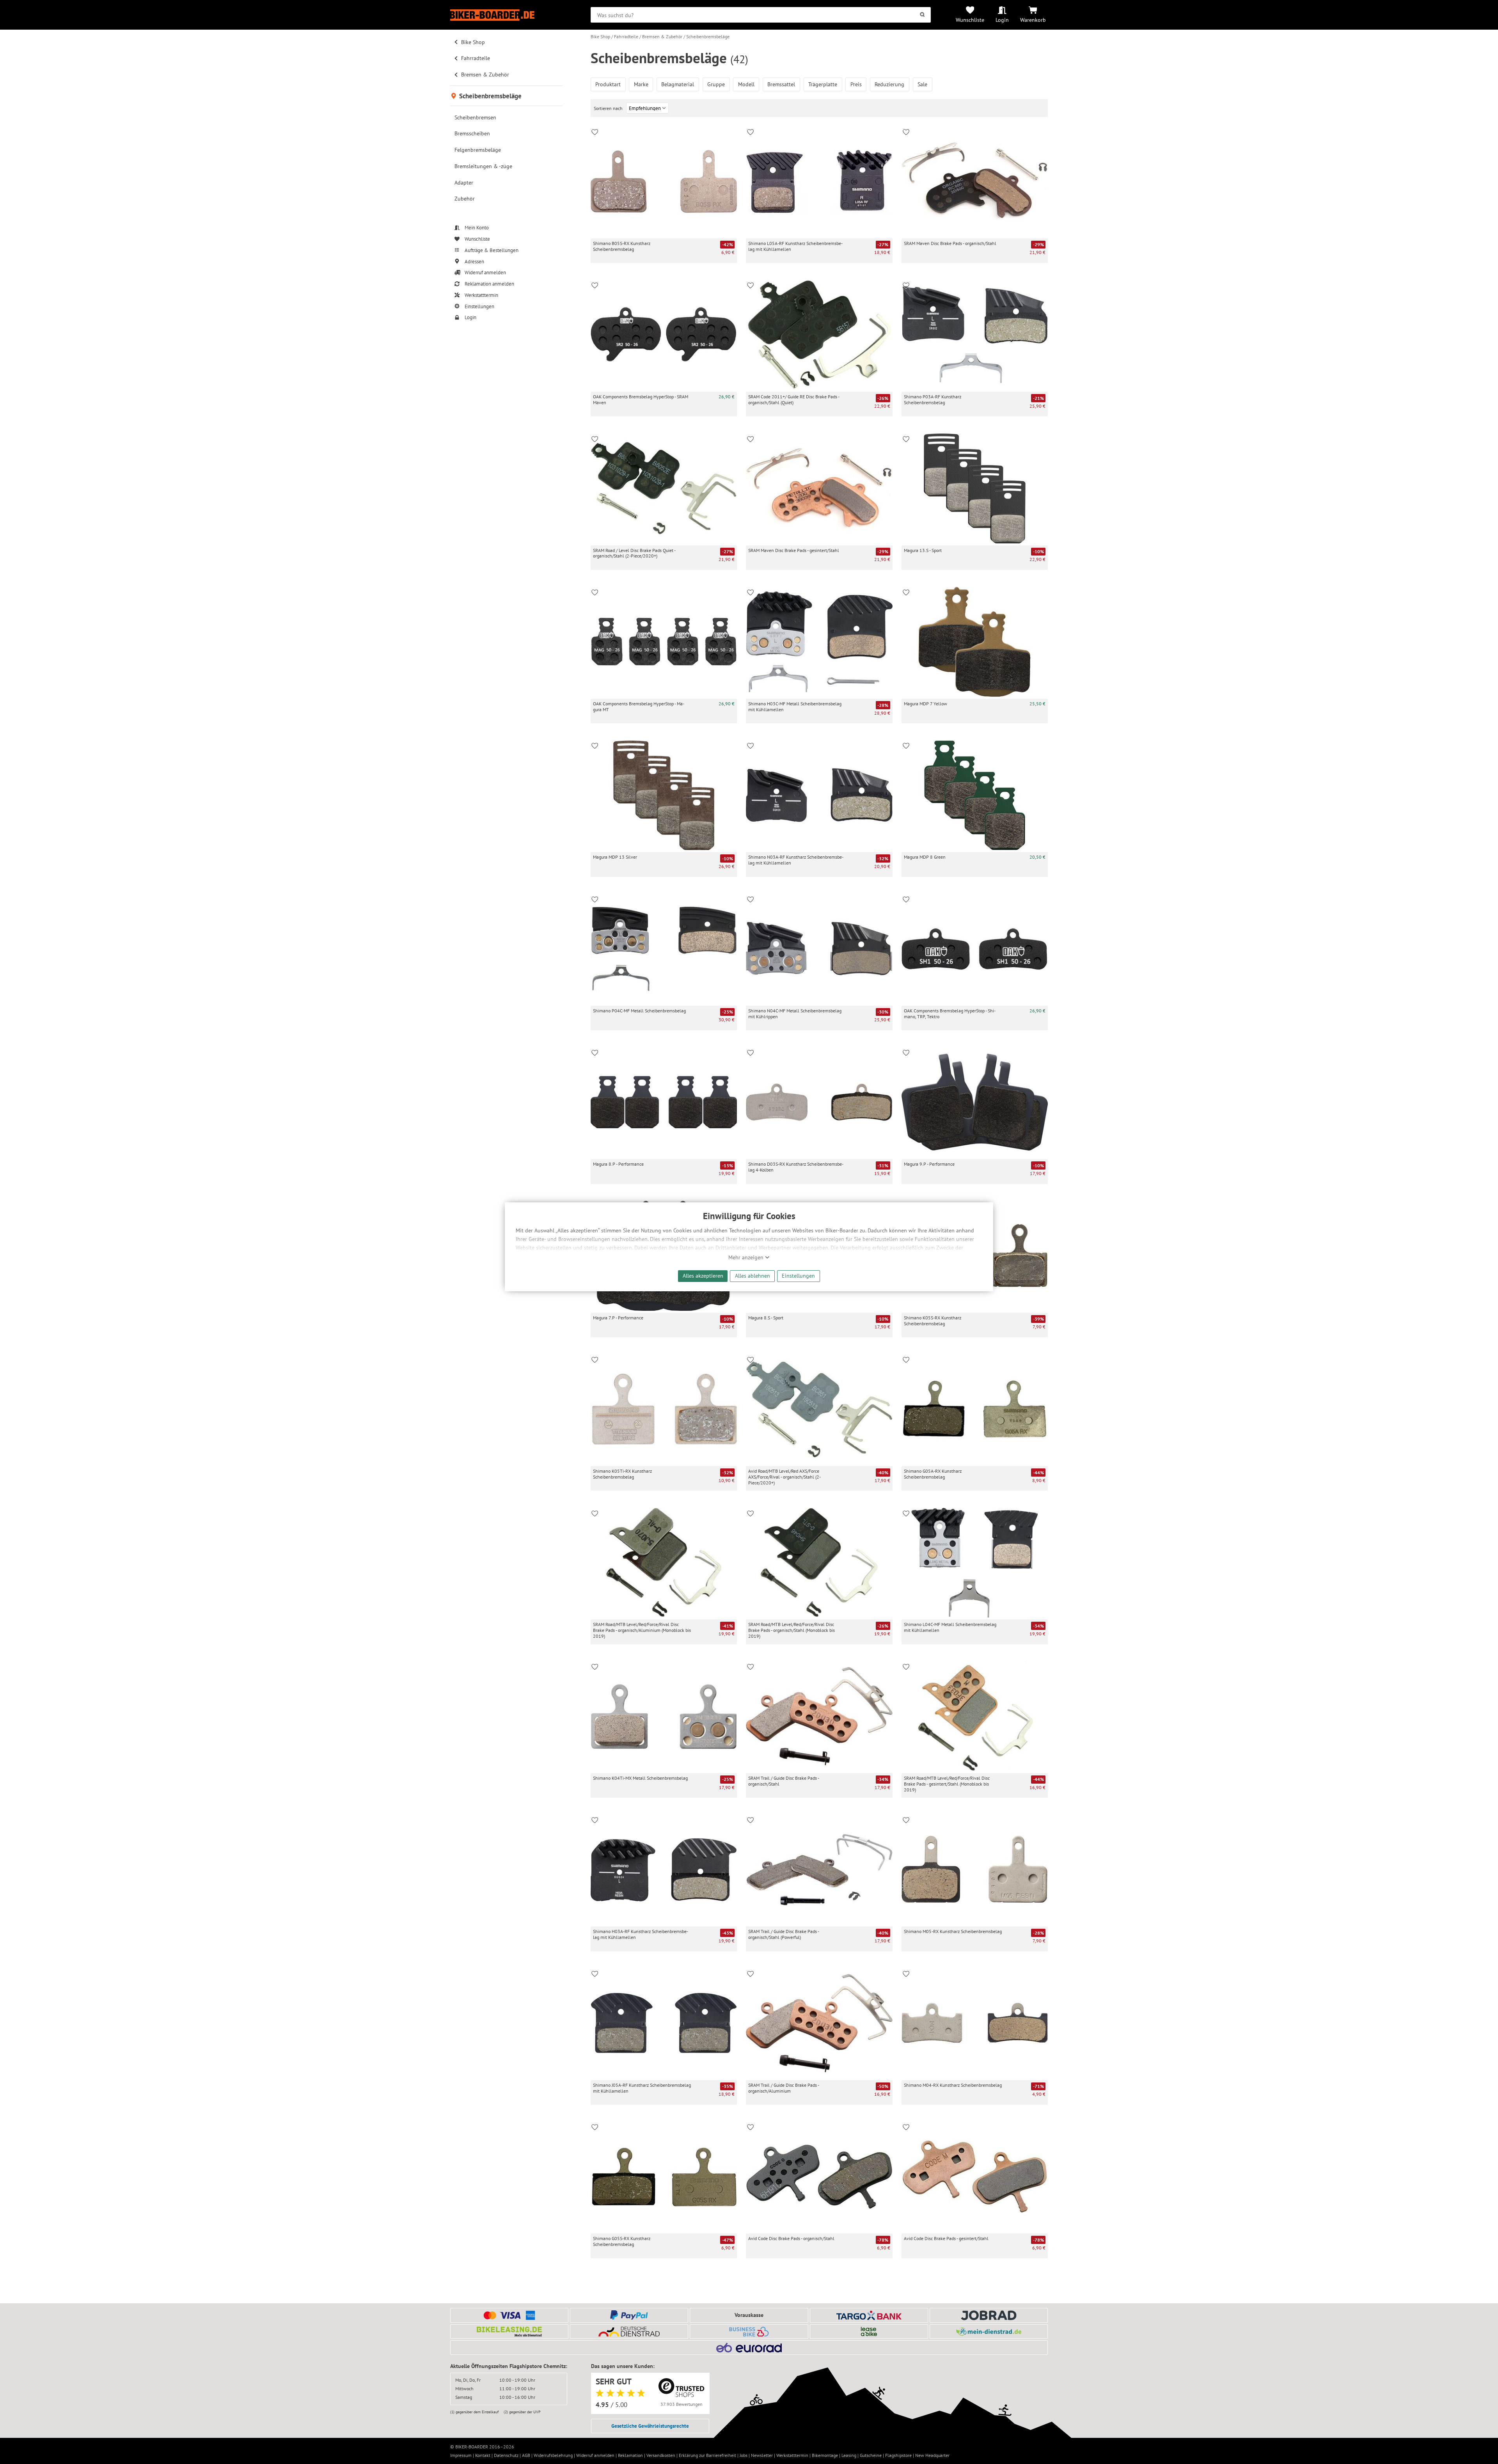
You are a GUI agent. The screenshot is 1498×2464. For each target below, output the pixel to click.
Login (1002, 20)
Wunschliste (970, 20)
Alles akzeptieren (703, 1275)
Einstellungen (798, 1275)
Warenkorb (1033, 20)
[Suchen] (922, 15)
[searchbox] (761, 15)
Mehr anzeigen (747, 1257)
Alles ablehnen (753, 1275)
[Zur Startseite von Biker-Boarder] (506, 15)
